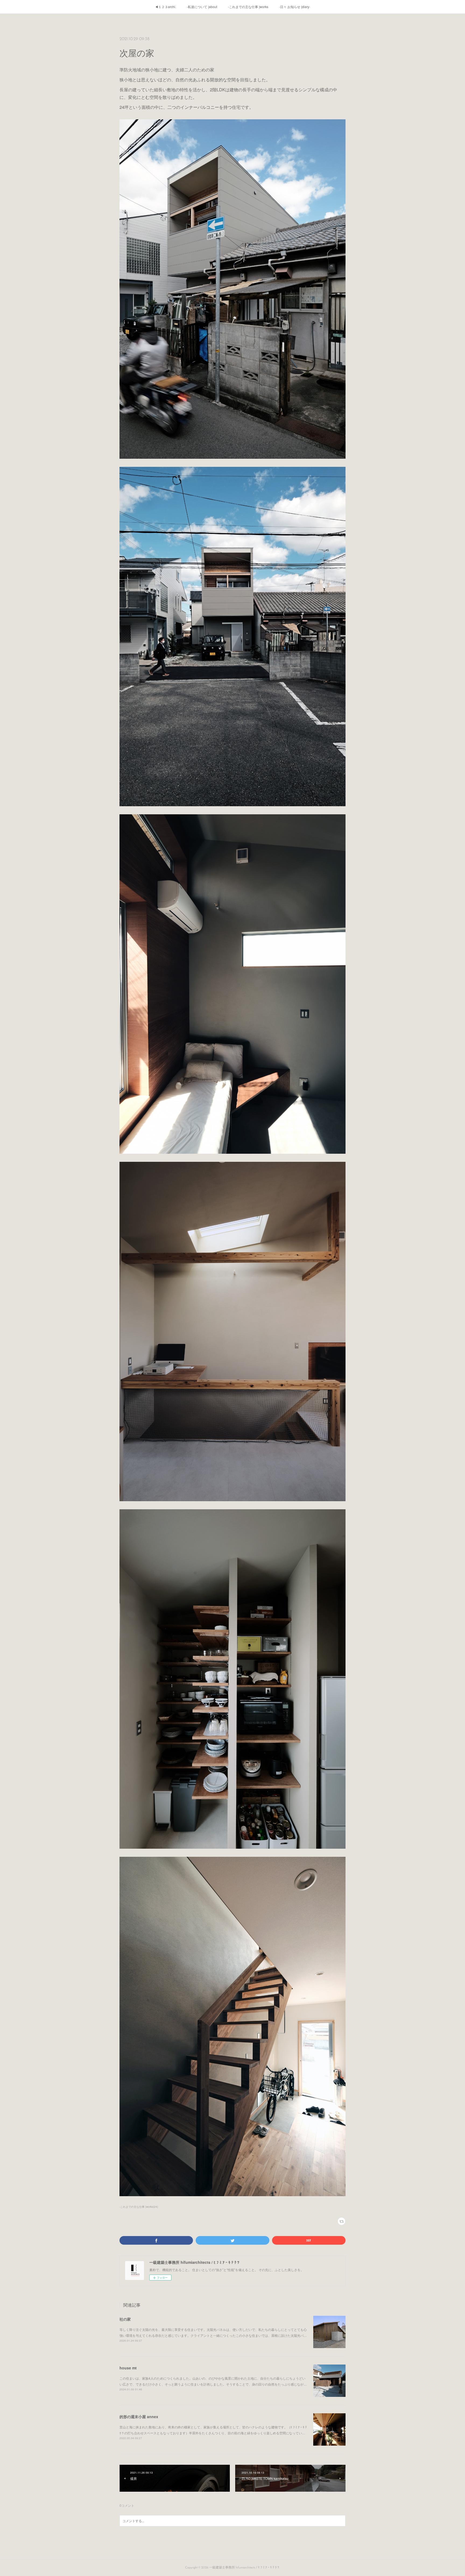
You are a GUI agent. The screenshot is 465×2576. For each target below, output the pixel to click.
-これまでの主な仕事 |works (248, 7)
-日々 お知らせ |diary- (295, 7)
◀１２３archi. (165, 7)
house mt (128, 2368)
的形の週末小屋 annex (139, 2417)
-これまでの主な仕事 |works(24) (139, 2207)
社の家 (125, 2319)
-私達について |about (202, 7)
